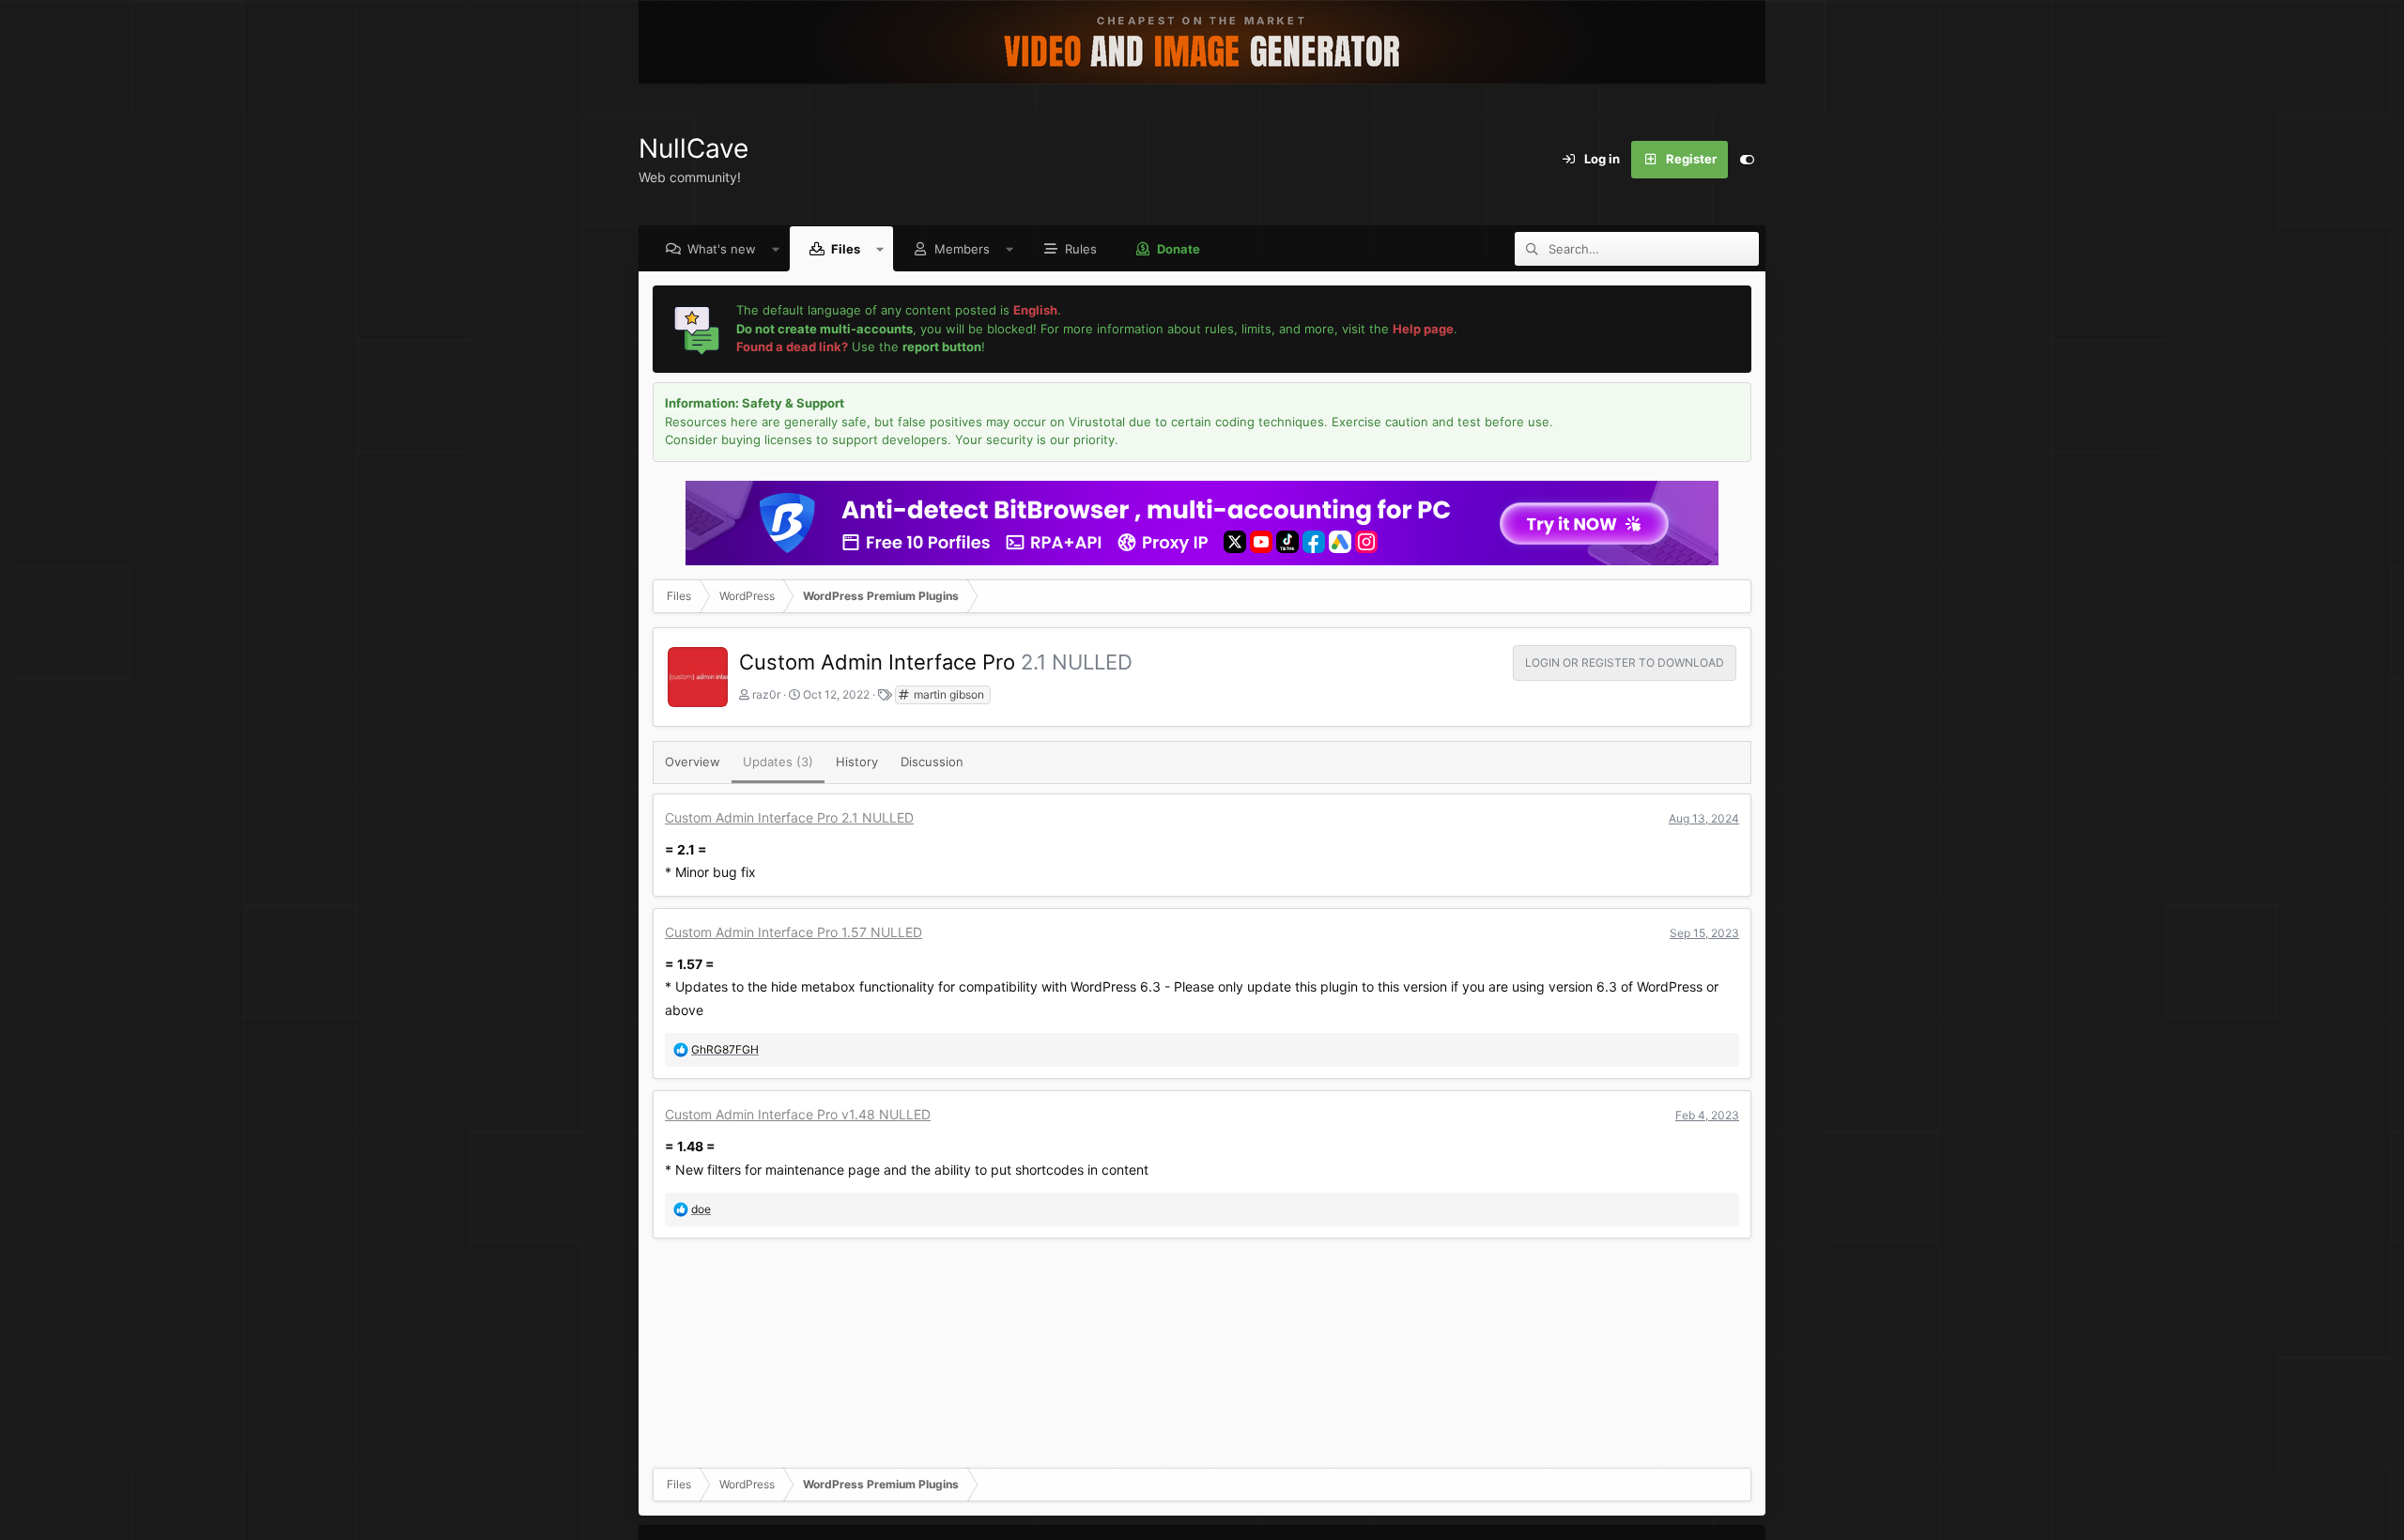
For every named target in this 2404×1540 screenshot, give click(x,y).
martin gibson (948, 694)
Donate (1179, 249)
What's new (722, 249)
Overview (693, 762)
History (857, 762)
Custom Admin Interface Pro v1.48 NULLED (798, 1114)
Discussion (932, 762)
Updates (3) (778, 762)
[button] (776, 249)
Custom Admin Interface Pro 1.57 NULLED (794, 932)
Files (846, 249)
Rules (1081, 249)
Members (962, 249)
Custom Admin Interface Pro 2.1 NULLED (789, 817)
